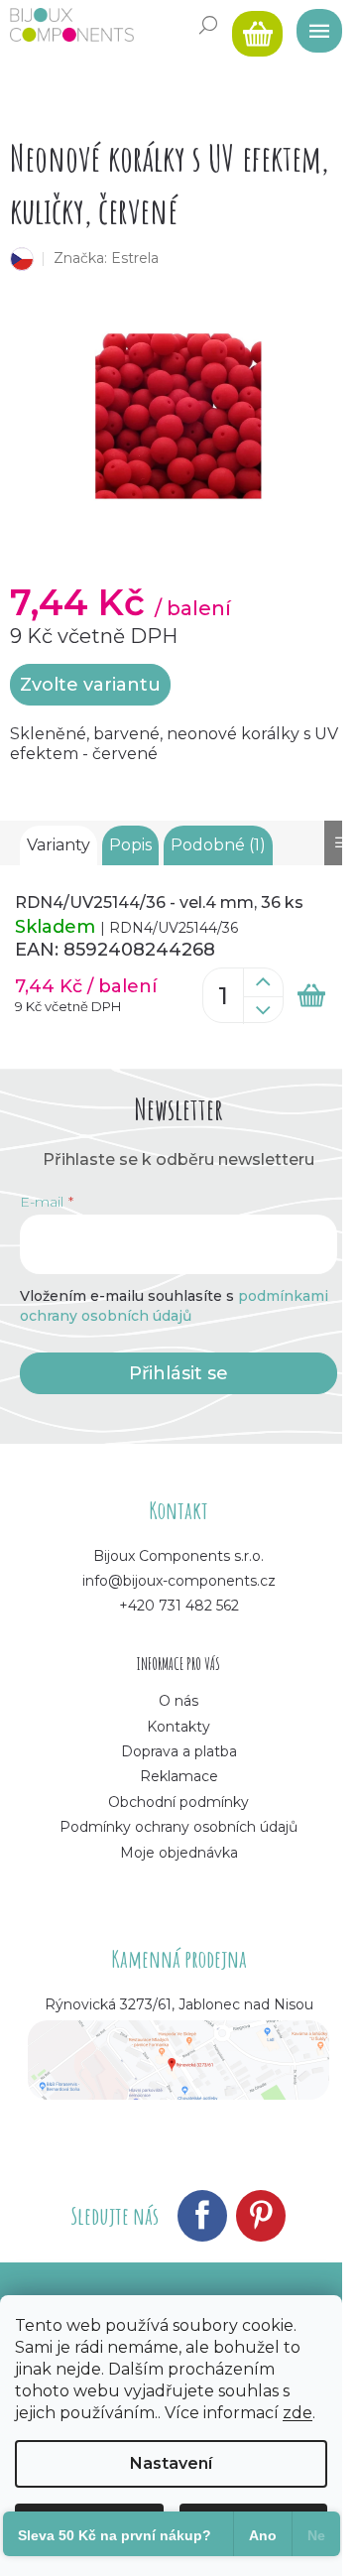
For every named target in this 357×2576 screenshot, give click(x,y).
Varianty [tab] (59, 845)
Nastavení (171, 2463)
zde (297, 2413)
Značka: (106, 258)
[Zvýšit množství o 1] (263, 982)
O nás (178, 1701)
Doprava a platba (179, 1751)
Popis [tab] (130, 845)
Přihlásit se (178, 1373)
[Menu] (312, 25)
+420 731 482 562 (179, 1606)
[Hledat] (208, 25)
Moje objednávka (179, 1853)
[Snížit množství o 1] (263, 1010)
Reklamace (179, 1776)
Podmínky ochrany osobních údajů (178, 1827)
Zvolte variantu (90, 685)
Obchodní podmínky (178, 1802)
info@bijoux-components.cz (179, 1581)
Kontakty (178, 1727)
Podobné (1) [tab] (218, 845)
